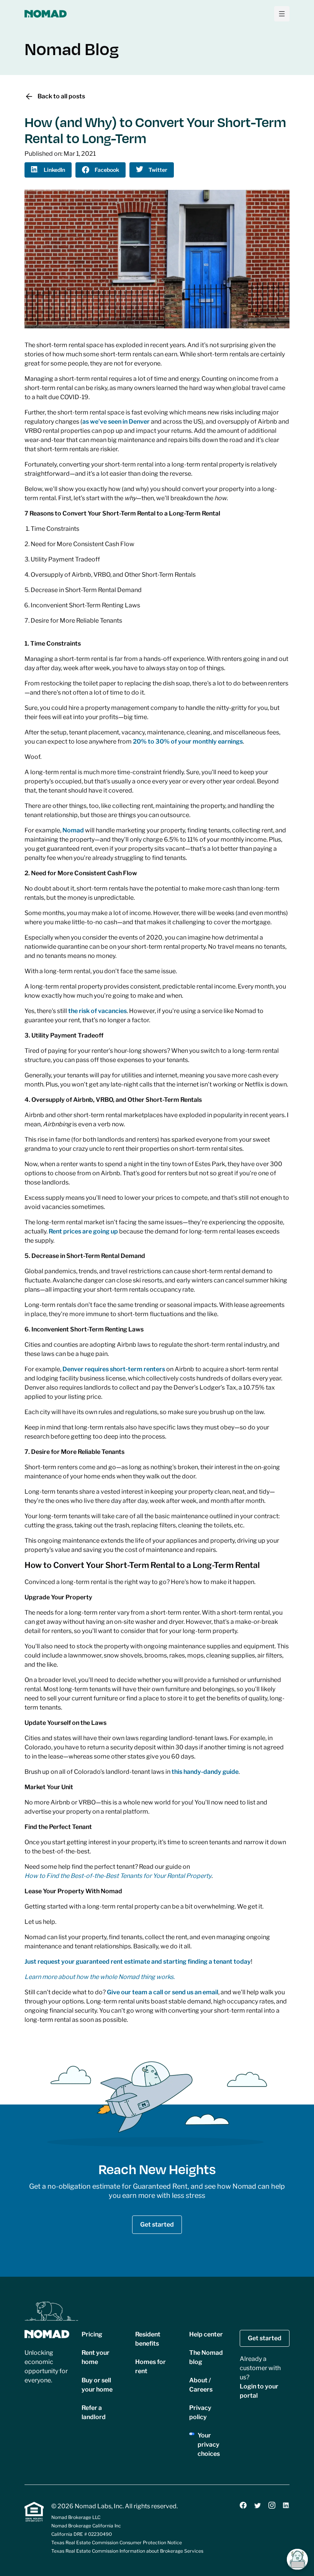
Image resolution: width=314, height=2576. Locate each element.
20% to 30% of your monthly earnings (188, 741)
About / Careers (201, 2385)
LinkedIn (54, 170)
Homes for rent (150, 2366)
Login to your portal (259, 2391)
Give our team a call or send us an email (163, 1992)
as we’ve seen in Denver (116, 422)
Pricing (92, 2334)
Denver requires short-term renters (114, 1369)
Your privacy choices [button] (209, 2445)
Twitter (158, 170)
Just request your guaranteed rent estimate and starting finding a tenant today (138, 1962)
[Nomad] (46, 14)
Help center (206, 2334)
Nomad (73, 830)
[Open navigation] (282, 14)
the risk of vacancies (97, 1011)
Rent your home (96, 2357)
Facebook (107, 170)
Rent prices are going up (83, 1231)
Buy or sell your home (97, 2385)
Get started (157, 2224)
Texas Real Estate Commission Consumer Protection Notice (117, 2543)
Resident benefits (148, 2339)
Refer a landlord (94, 2412)
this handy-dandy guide (205, 1772)
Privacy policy (200, 2412)
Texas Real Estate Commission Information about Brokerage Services (127, 2551)
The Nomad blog (206, 2357)
